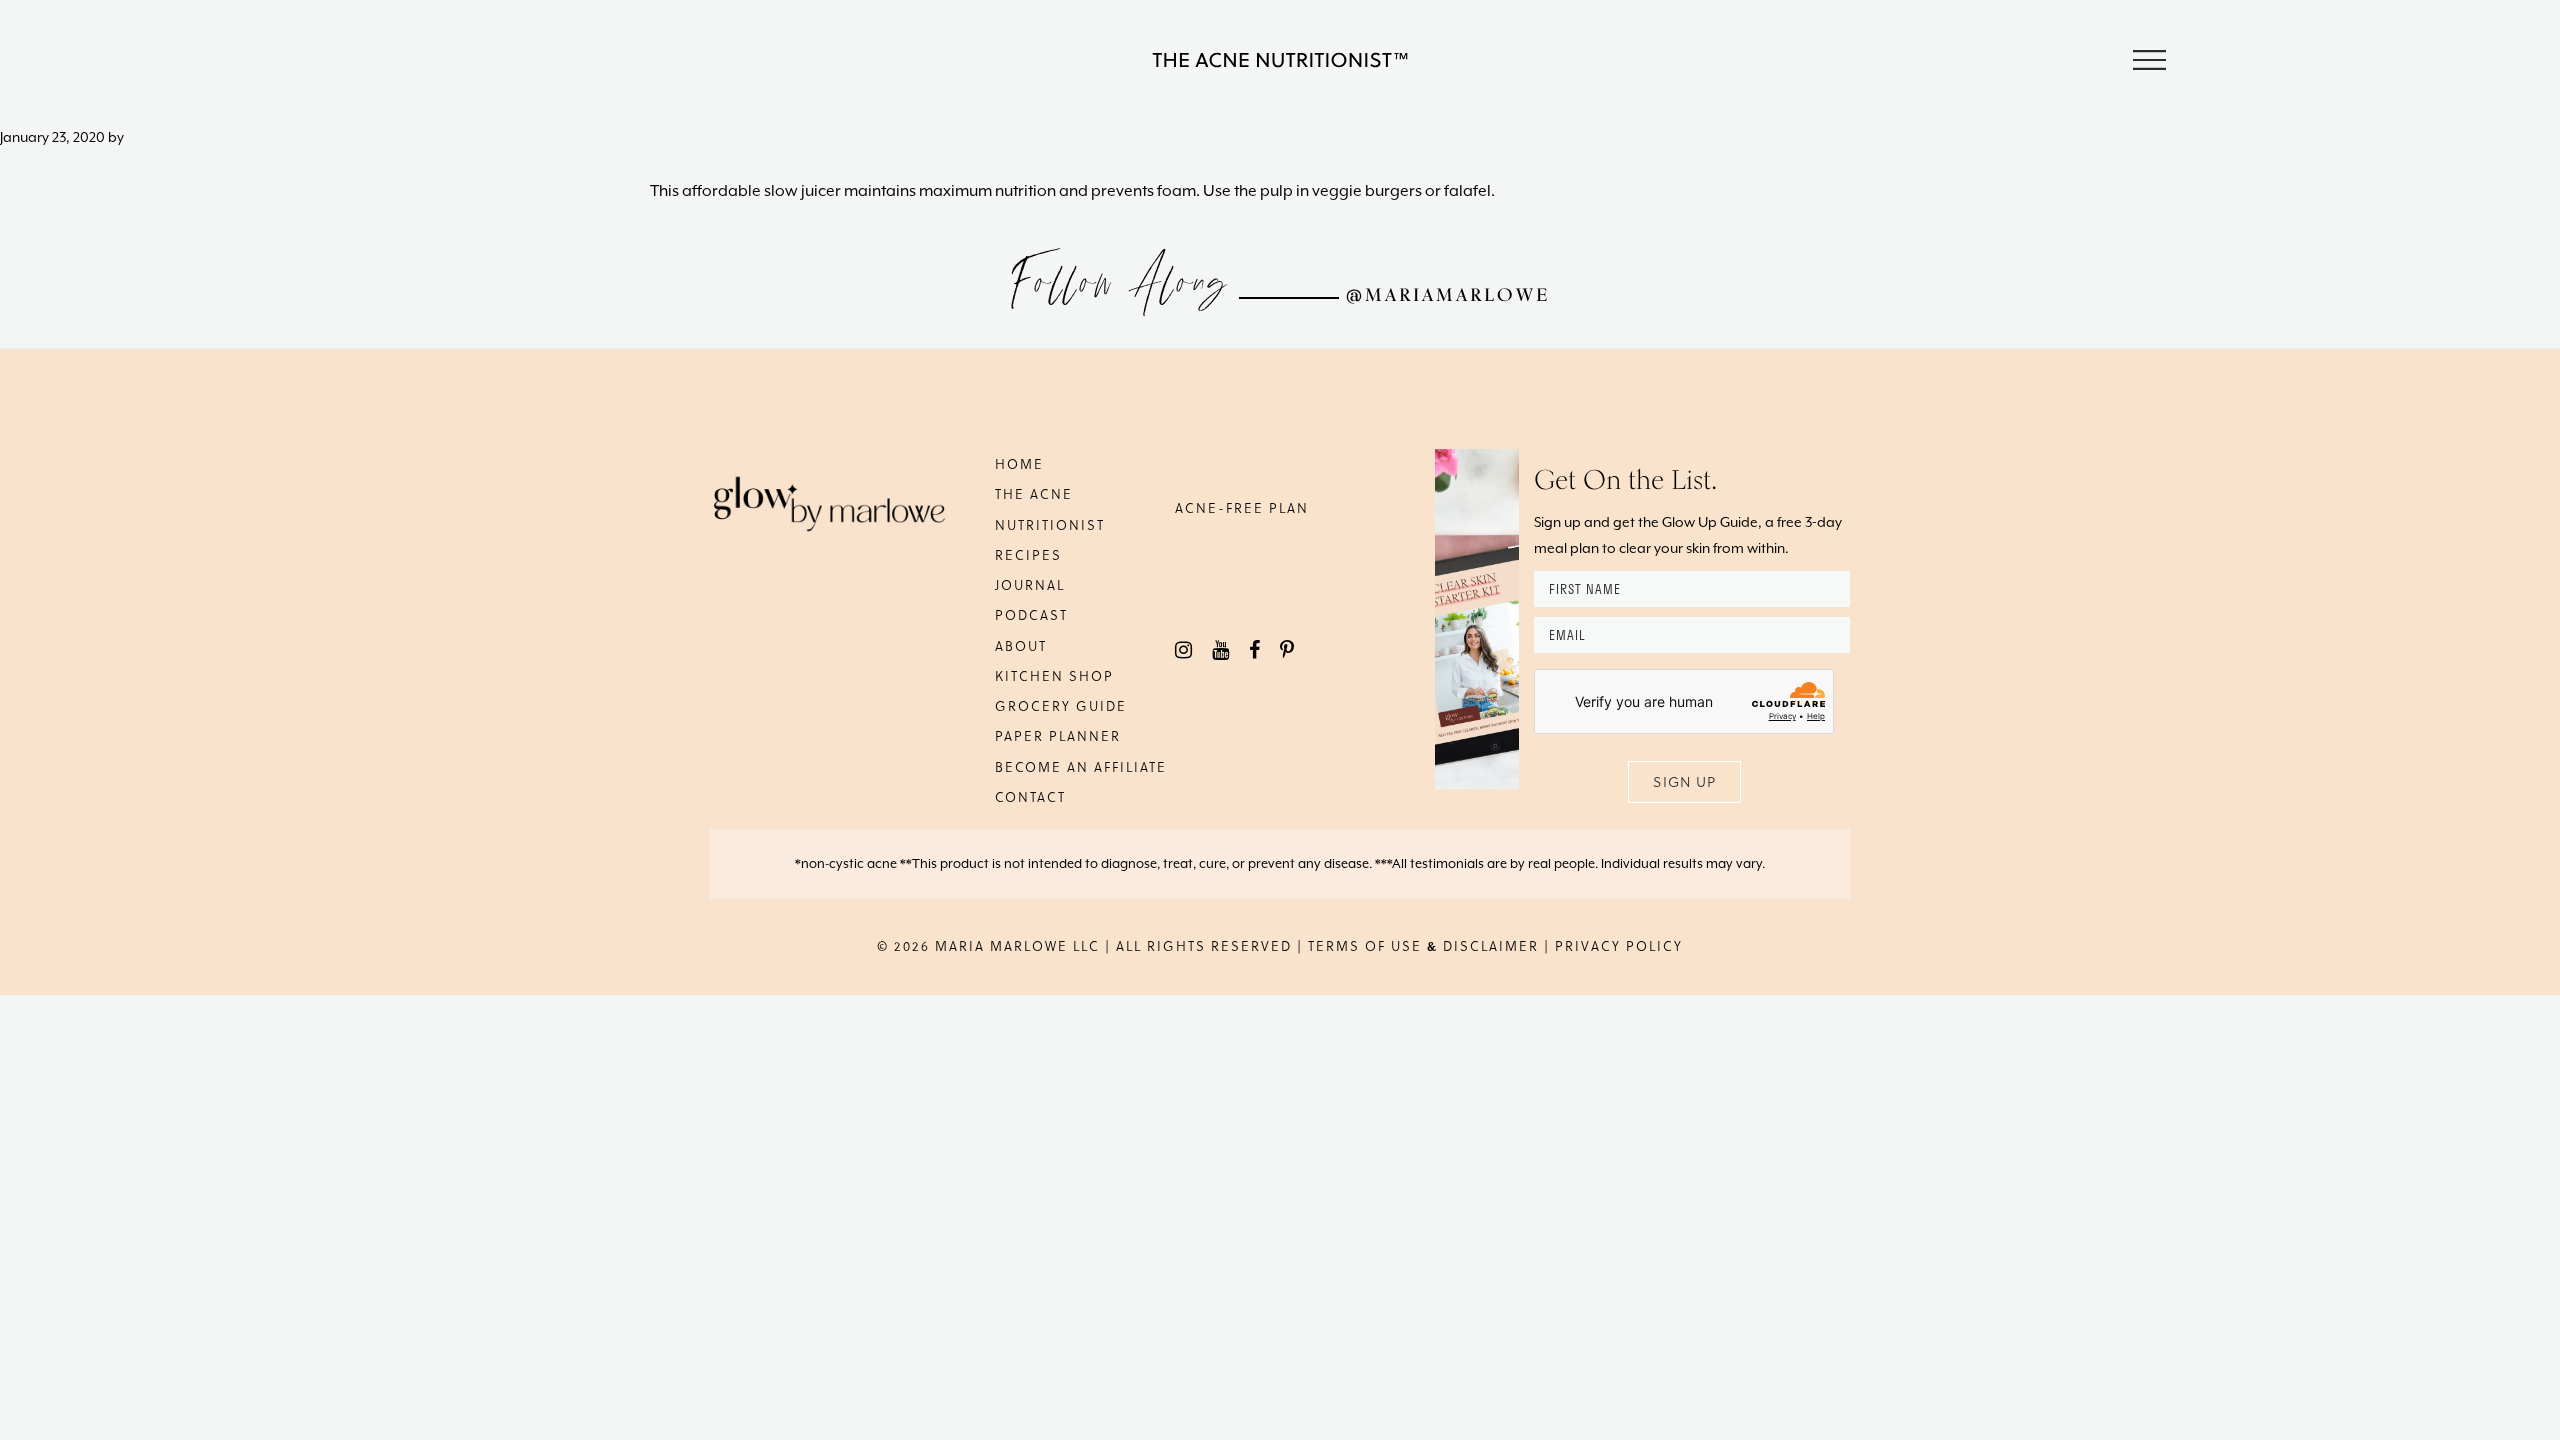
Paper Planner (1058, 735)
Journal (1030, 584)
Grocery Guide (1061, 705)
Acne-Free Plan (1242, 507)
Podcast (1031, 614)
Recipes (1028, 554)
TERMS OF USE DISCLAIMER (1423, 945)
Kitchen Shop (1054, 675)
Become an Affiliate (1081, 766)
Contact (1030, 796)
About (1021, 645)
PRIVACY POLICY (1619, 945)
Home (1019, 463)
